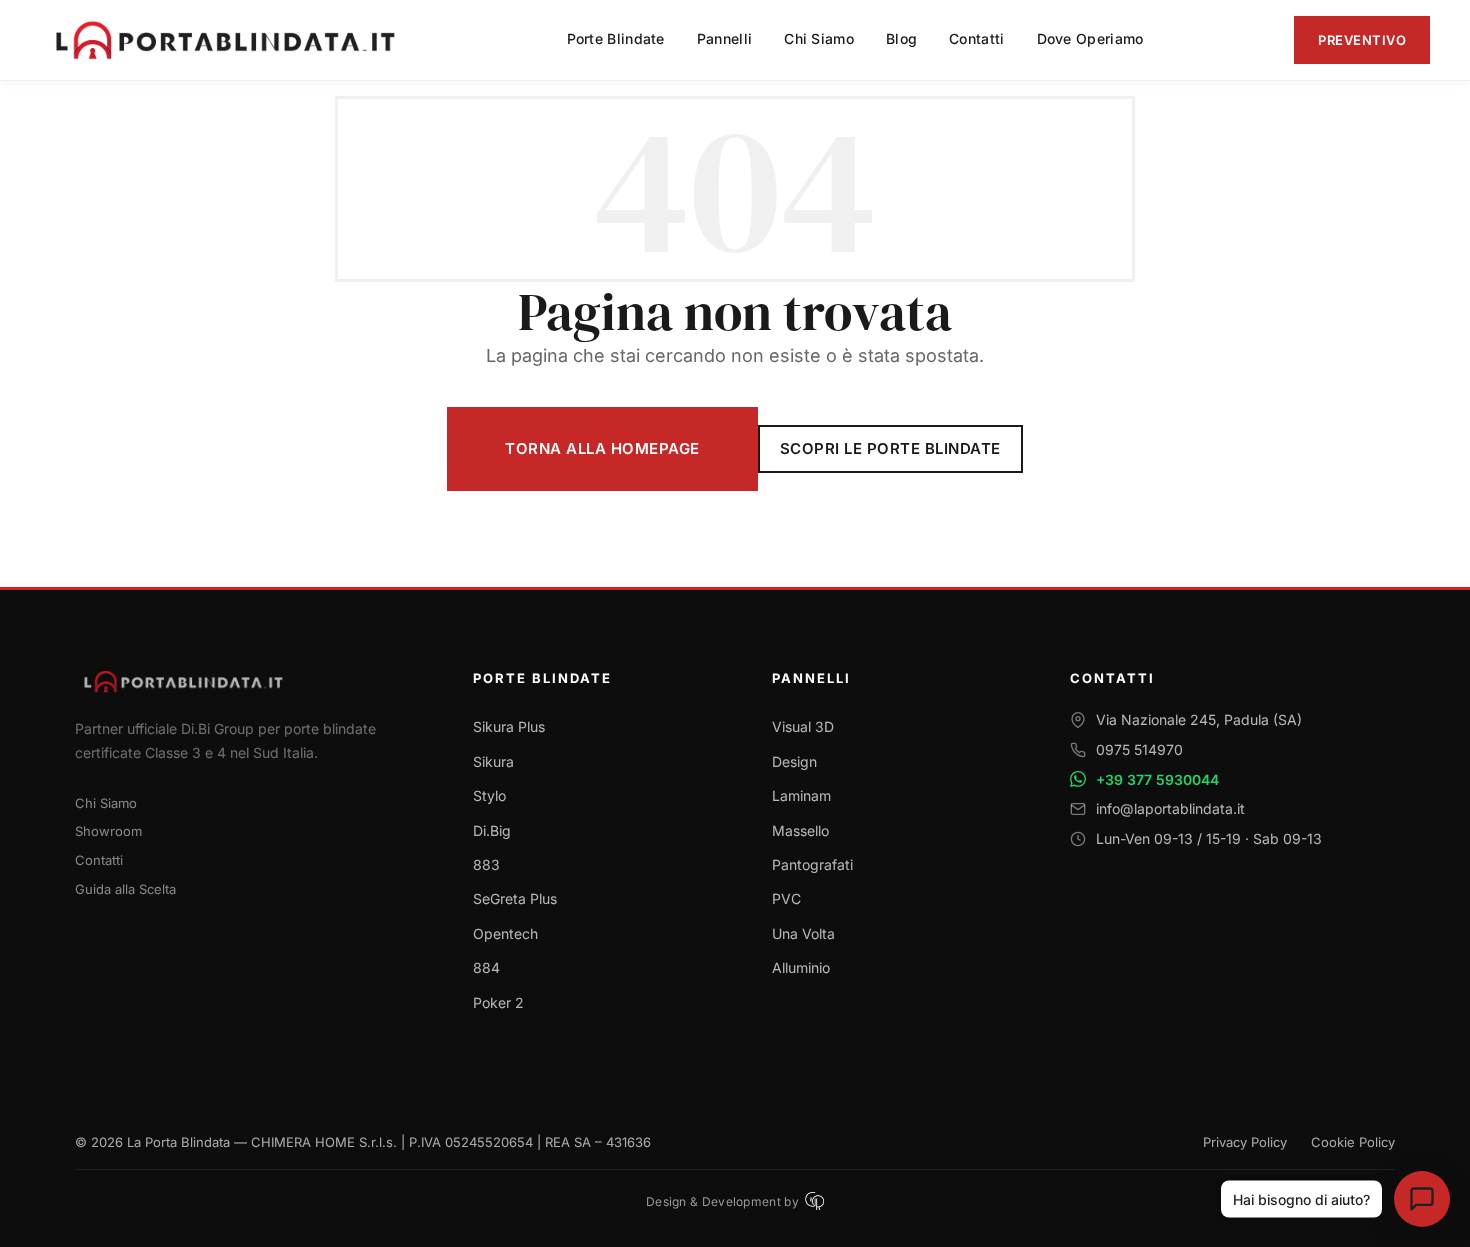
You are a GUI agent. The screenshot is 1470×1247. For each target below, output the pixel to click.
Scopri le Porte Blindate (890, 448)
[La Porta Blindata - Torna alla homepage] (228, 40)
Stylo (489, 795)
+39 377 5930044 (1157, 779)
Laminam (801, 795)
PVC (786, 898)
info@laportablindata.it (1170, 808)
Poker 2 (498, 1002)
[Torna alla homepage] (250, 681)
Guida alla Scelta (125, 889)
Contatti (99, 860)
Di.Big (492, 830)
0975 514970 (1139, 749)
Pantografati (812, 864)
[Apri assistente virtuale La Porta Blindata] (1422, 1199)
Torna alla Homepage (602, 448)
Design (794, 761)
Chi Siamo (106, 803)
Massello (800, 830)
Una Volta (803, 933)
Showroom (108, 831)
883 (486, 864)
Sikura (493, 761)
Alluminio (801, 967)
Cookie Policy (1353, 1142)
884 (486, 967)
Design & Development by (722, 1201)
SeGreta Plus (515, 898)
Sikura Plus (509, 726)
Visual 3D (803, 726)
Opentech (505, 933)
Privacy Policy (1245, 1142)
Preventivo (1362, 40)
